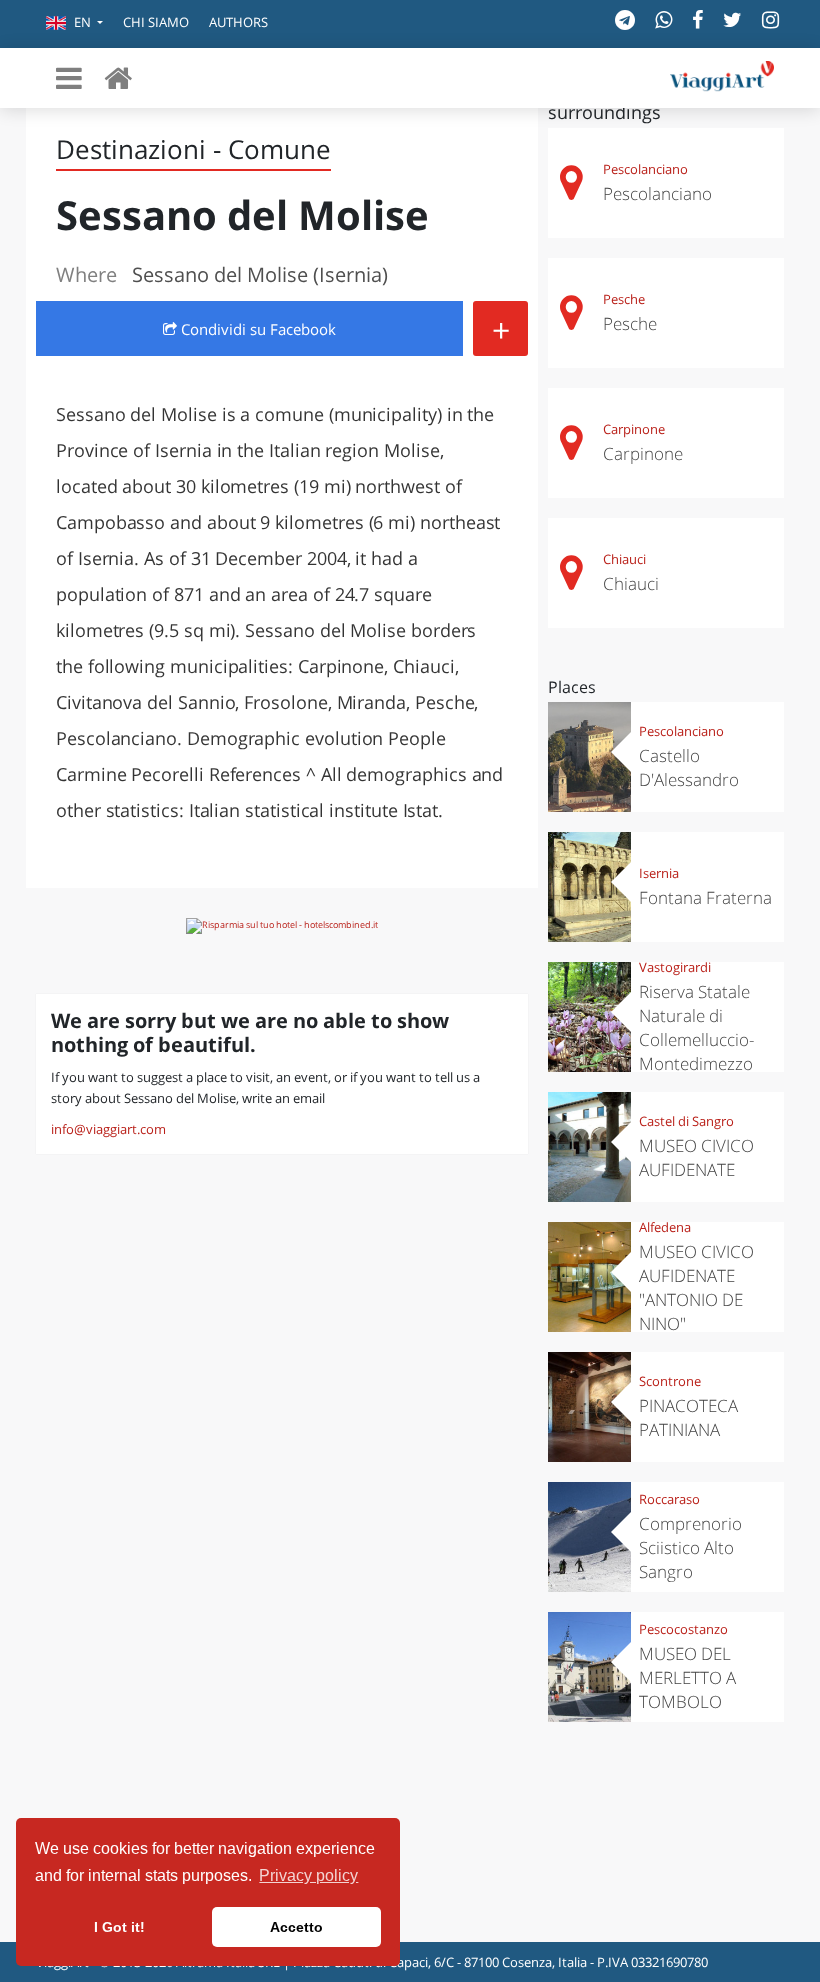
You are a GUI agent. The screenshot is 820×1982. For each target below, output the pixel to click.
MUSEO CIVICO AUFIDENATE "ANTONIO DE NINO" (696, 1287)
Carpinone (634, 429)
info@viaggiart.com (108, 1129)
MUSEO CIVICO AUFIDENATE (696, 1157)
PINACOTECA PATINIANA (688, 1417)
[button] (74, 24)
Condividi (256, 329)
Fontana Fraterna (705, 897)
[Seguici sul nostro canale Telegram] (625, 19)
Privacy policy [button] (308, 1875)
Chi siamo (156, 22)
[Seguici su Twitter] (732, 19)
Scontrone (670, 1381)
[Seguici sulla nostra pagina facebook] (697, 19)
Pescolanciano (645, 169)
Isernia (659, 873)
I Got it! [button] (119, 1927)
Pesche (624, 299)
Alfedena (665, 1227)
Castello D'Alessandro (689, 767)
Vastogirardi (675, 967)
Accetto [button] (296, 1927)
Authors (238, 22)
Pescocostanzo (683, 1629)
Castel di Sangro (686, 1121)
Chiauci (624, 559)
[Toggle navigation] (69, 78)
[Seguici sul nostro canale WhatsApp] (663, 19)
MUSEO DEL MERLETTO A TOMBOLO (687, 1677)
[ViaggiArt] (118, 77)
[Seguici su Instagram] (770, 19)
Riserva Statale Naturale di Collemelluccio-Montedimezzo (696, 1027)
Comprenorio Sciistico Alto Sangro (690, 1547)
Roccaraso (669, 1499)
